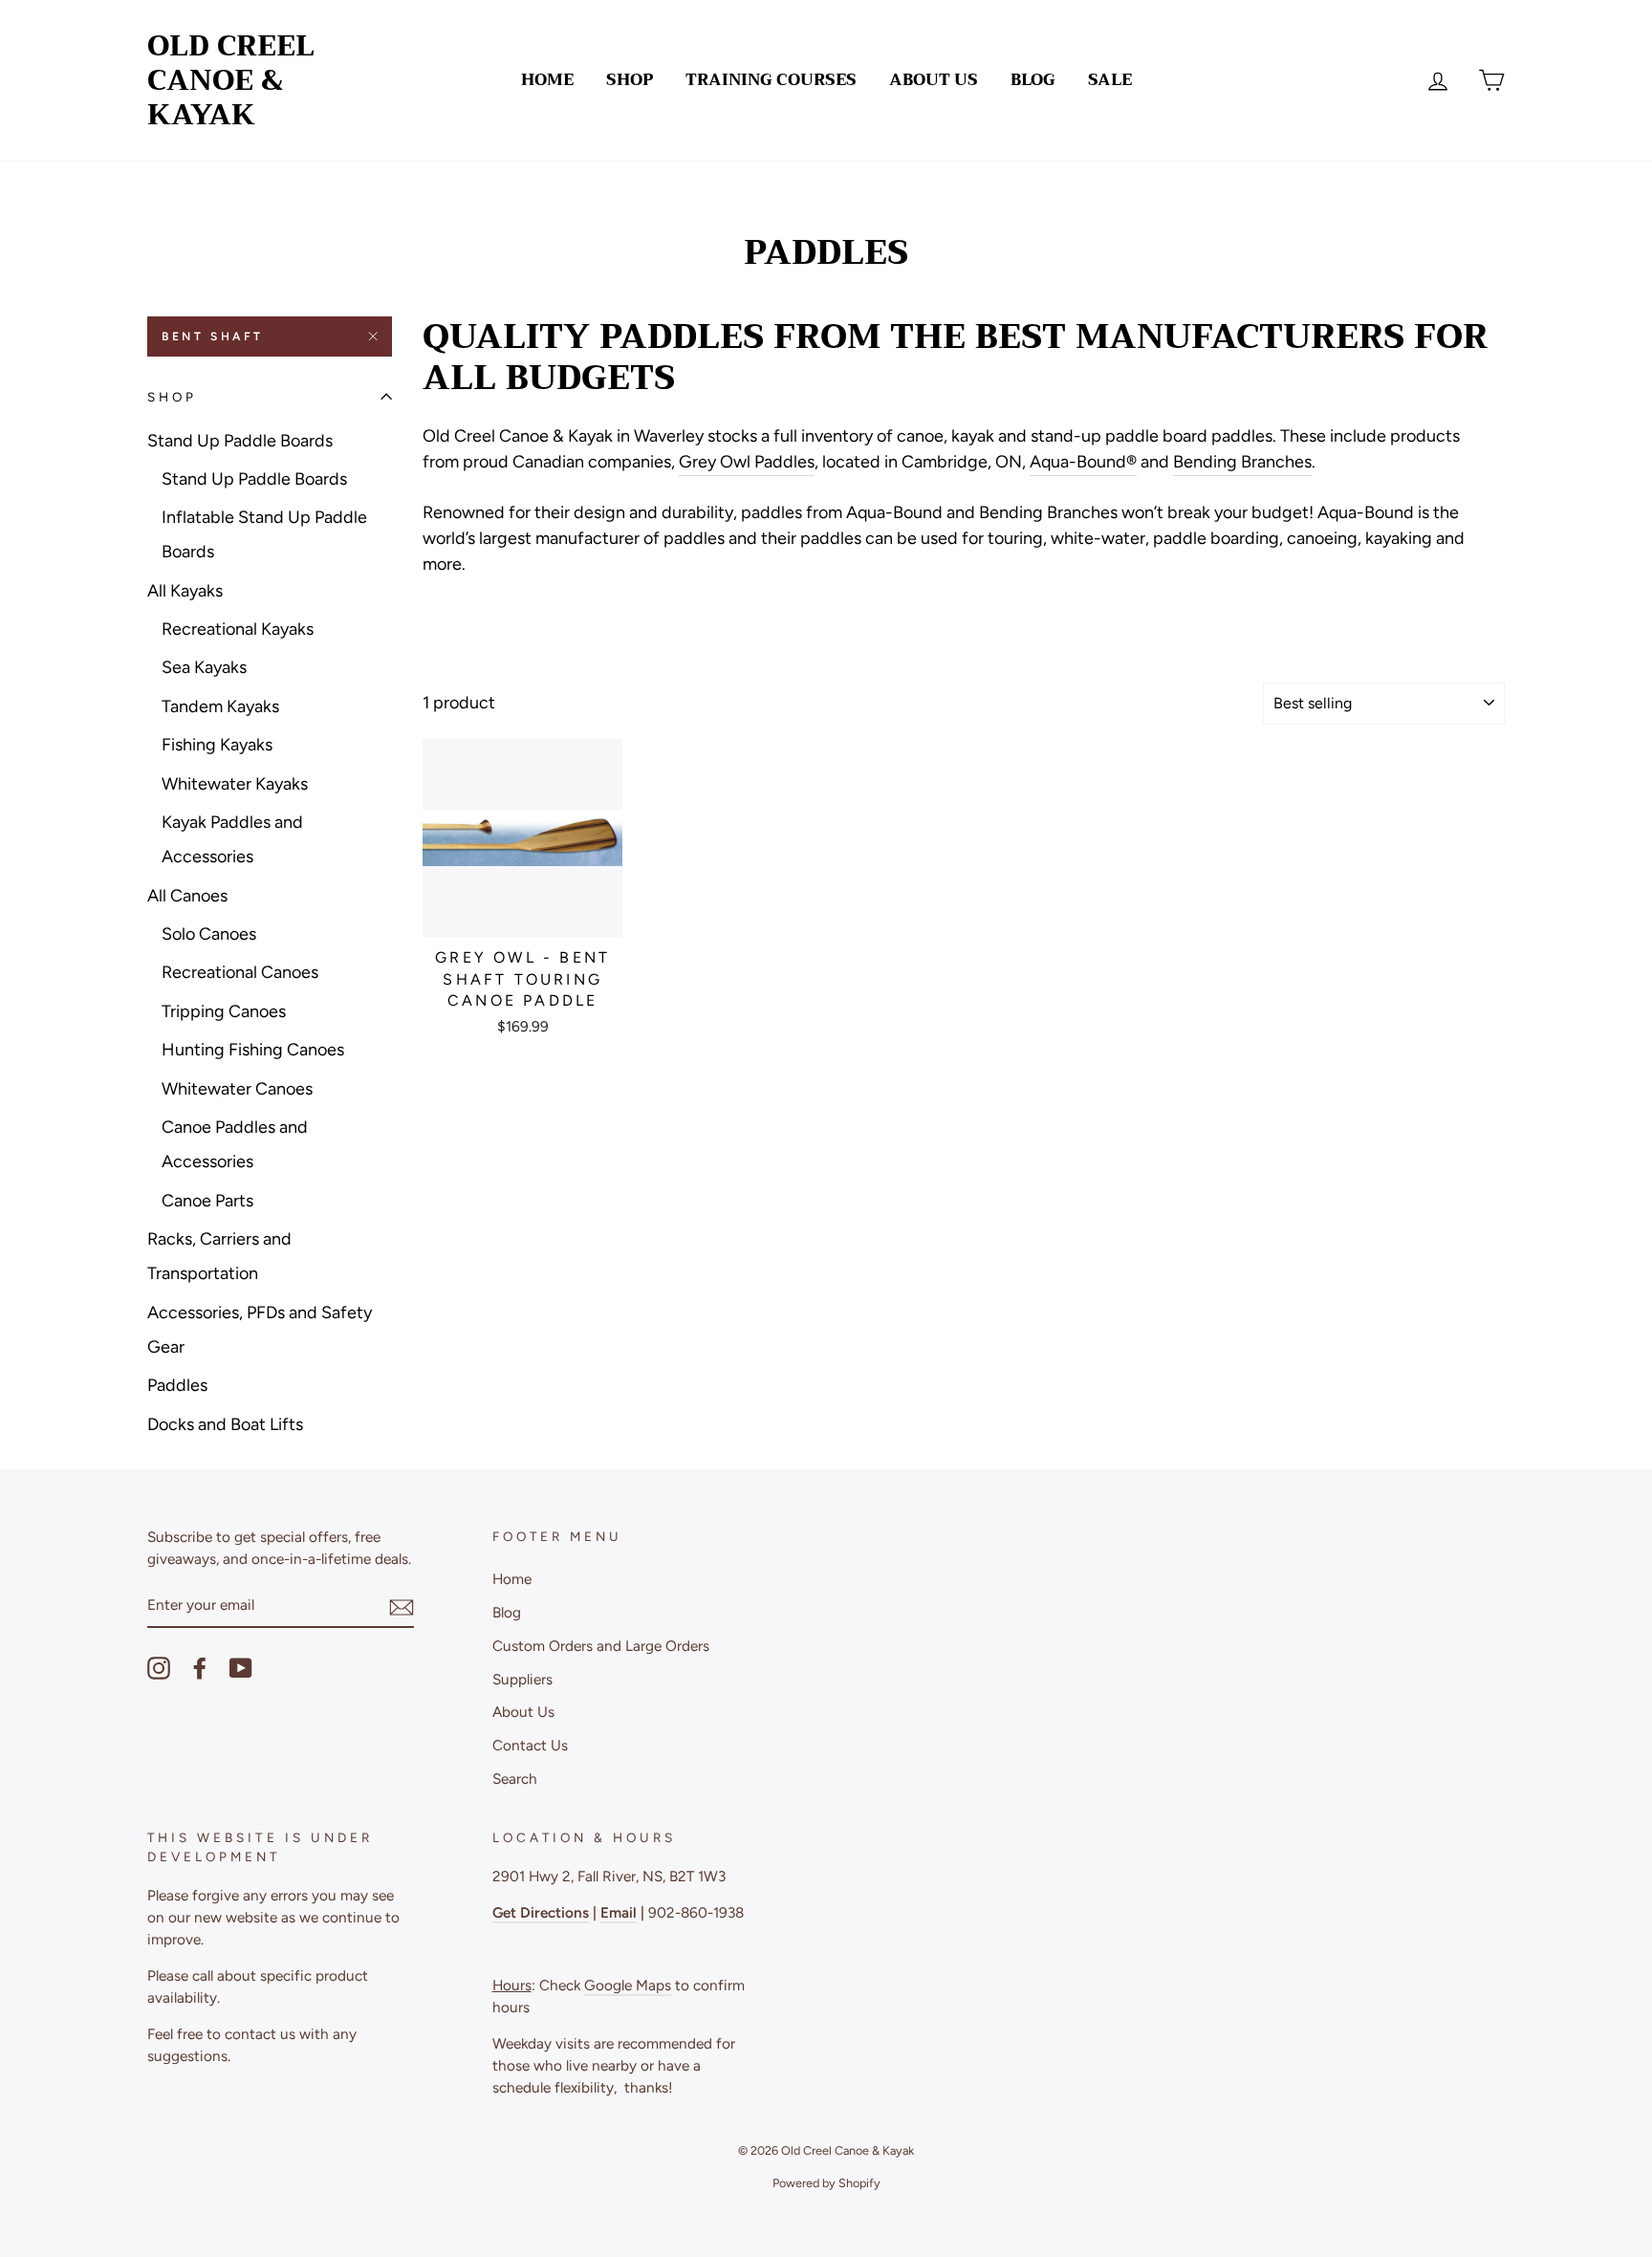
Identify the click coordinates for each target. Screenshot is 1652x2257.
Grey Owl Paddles (747, 462)
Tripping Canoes (224, 1011)
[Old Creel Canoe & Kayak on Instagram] (159, 1668)
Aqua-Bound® (1083, 462)
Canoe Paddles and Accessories (235, 1144)
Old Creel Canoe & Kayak (231, 80)
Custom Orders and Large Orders (601, 1646)
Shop (630, 80)
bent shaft (213, 336)
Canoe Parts (207, 1201)
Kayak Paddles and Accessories (232, 839)
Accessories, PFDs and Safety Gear (260, 1330)
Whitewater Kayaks (235, 784)
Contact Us (530, 1745)
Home (547, 80)
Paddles (177, 1385)
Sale (1110, 80)
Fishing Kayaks (217, 745)
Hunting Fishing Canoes (253, 1050)
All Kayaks (185, 591)
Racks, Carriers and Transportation (219, 1256)
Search (515, 1779)
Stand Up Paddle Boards (240, 441)
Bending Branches (1242, 462)
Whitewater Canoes (237, 1089)
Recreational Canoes (240, 972)
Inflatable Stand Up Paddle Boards (264, 534)
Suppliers (522, 1679)
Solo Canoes (209, 934)
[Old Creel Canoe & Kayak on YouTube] (241, 1668)
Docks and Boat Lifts (225, 1424)
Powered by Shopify (826, 2183)
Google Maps (628, 1985)
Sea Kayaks (204, 667)
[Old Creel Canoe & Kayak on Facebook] (200, 1668)
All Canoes (187, 896)
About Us (934, 80)
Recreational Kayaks (238, 629)
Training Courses (771, 80)
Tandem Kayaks (220, 706)
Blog (1033, 80)
